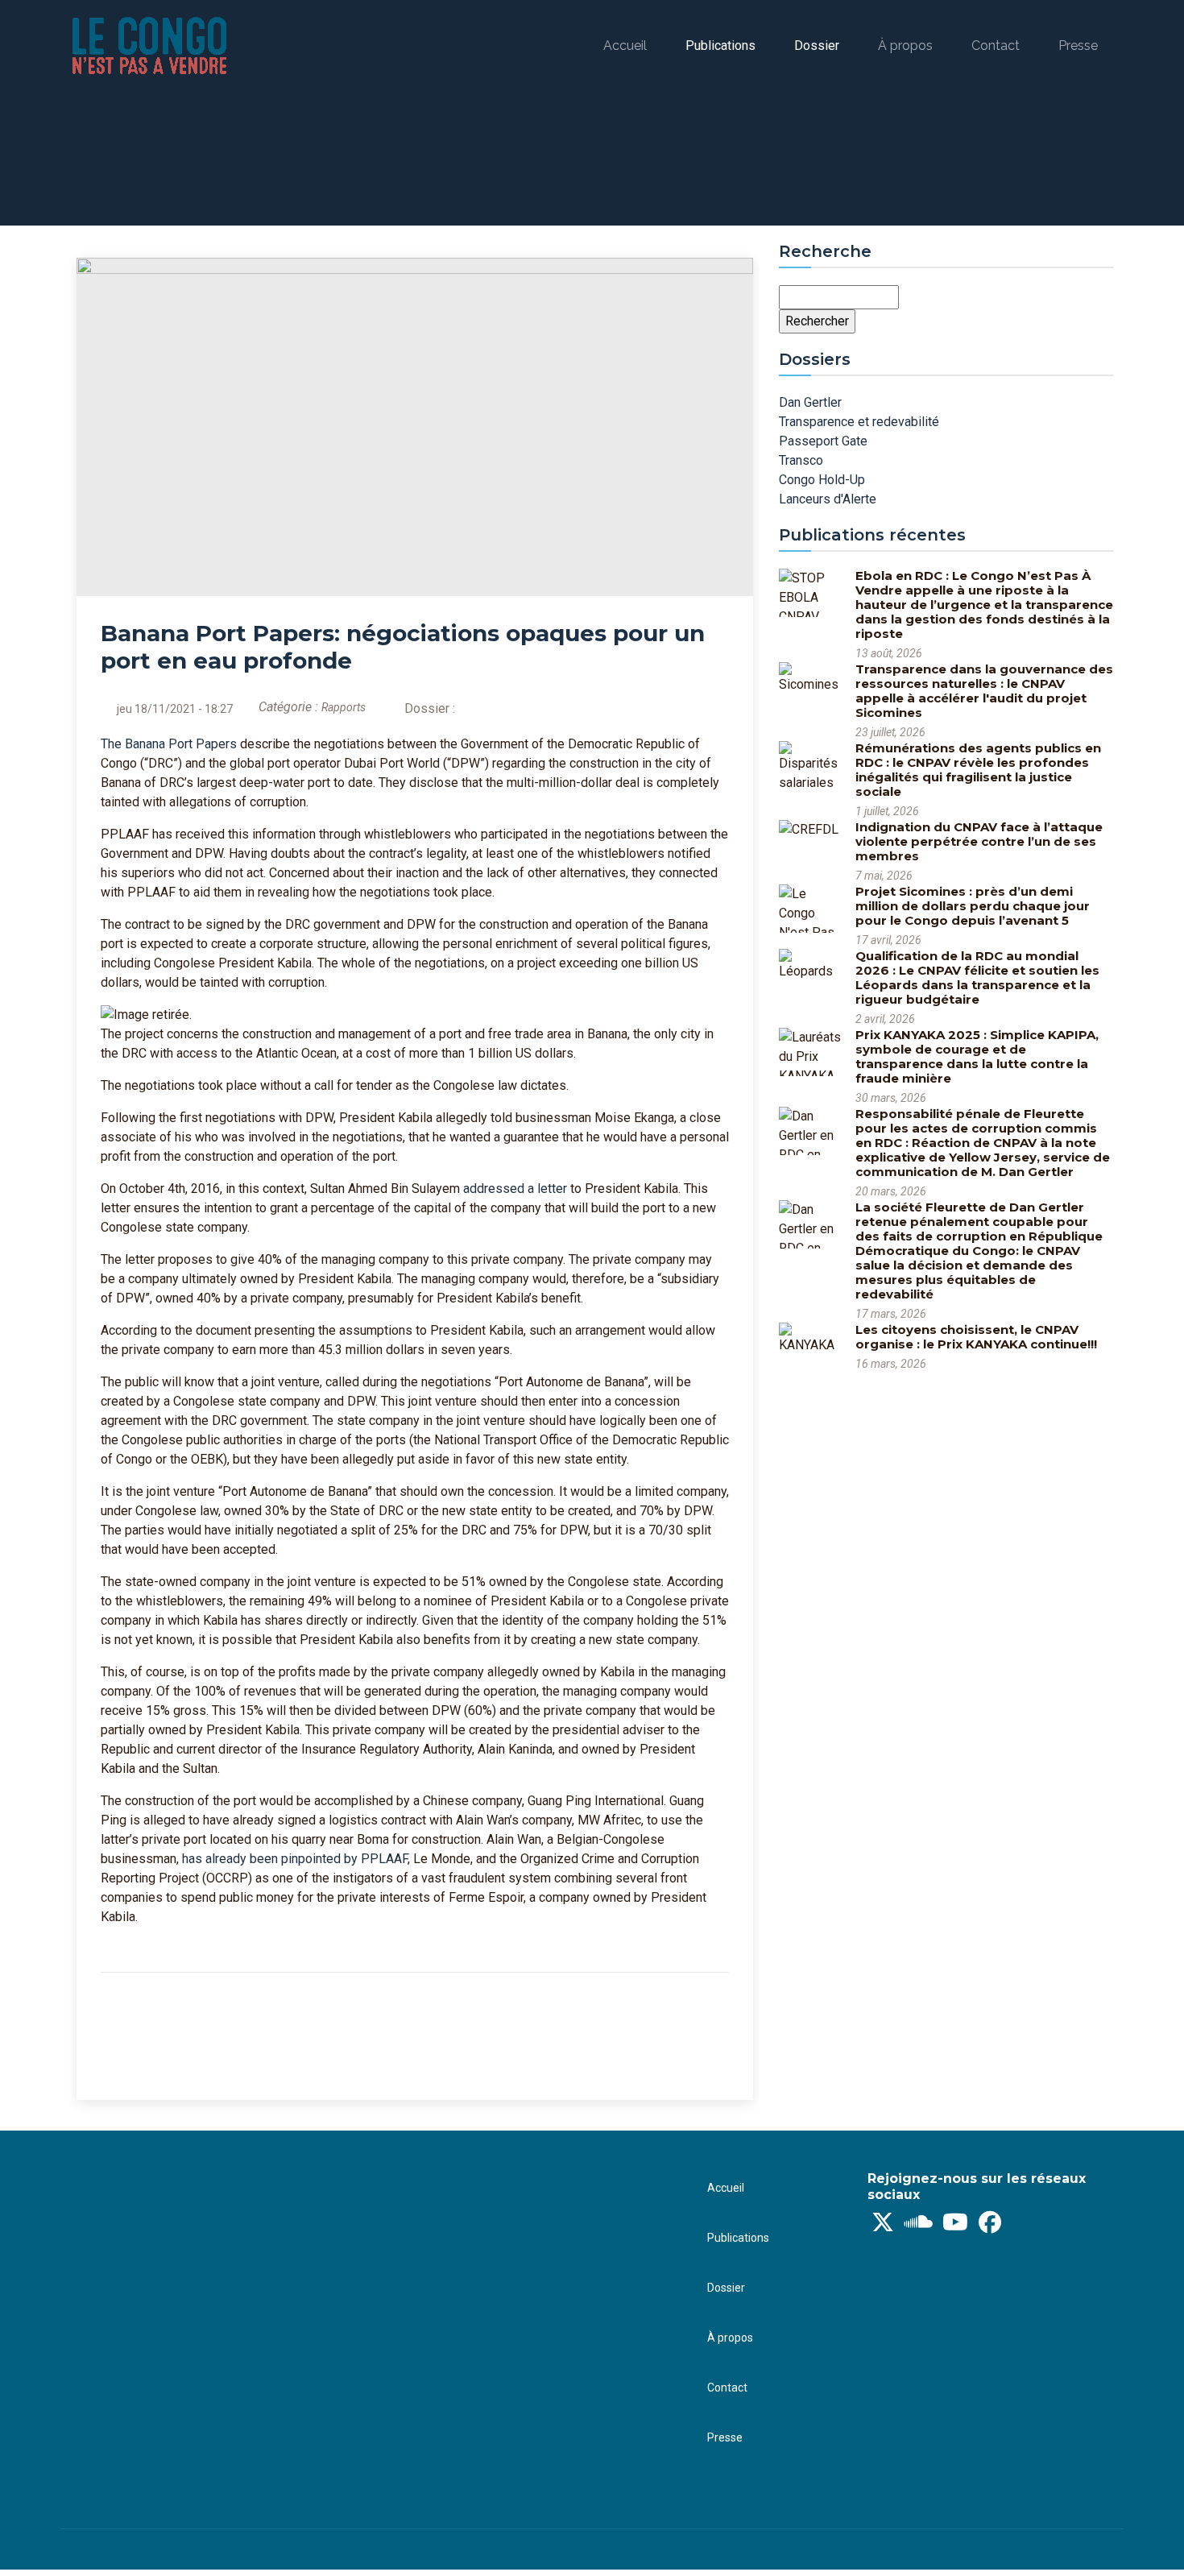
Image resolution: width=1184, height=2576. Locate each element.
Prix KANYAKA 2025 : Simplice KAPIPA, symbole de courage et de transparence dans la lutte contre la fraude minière (977, 1056)
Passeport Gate (823, 441)
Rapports (344, 707)
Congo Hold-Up (822, 480)
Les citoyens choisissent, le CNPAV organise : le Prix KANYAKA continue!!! (976, 1337)
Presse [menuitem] (1078, 46)
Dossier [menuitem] (817, 46)
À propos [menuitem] (905, 46)
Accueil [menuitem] (625, 46)
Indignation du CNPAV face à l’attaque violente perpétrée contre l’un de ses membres (979, 841)
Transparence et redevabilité (859, 422)
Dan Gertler (810, 402)
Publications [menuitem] (720, 46)
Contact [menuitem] (996, 46)
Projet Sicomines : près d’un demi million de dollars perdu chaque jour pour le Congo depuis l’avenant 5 (973, 906)
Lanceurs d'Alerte (828, 499)
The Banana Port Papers (169, 744)
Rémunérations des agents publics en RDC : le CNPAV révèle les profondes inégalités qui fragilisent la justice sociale (978, 770)
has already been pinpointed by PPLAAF (295, 1859)
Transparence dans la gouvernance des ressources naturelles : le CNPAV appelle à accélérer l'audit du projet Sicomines (984, 691)
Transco (801, 460)
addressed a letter (515, 1189)
